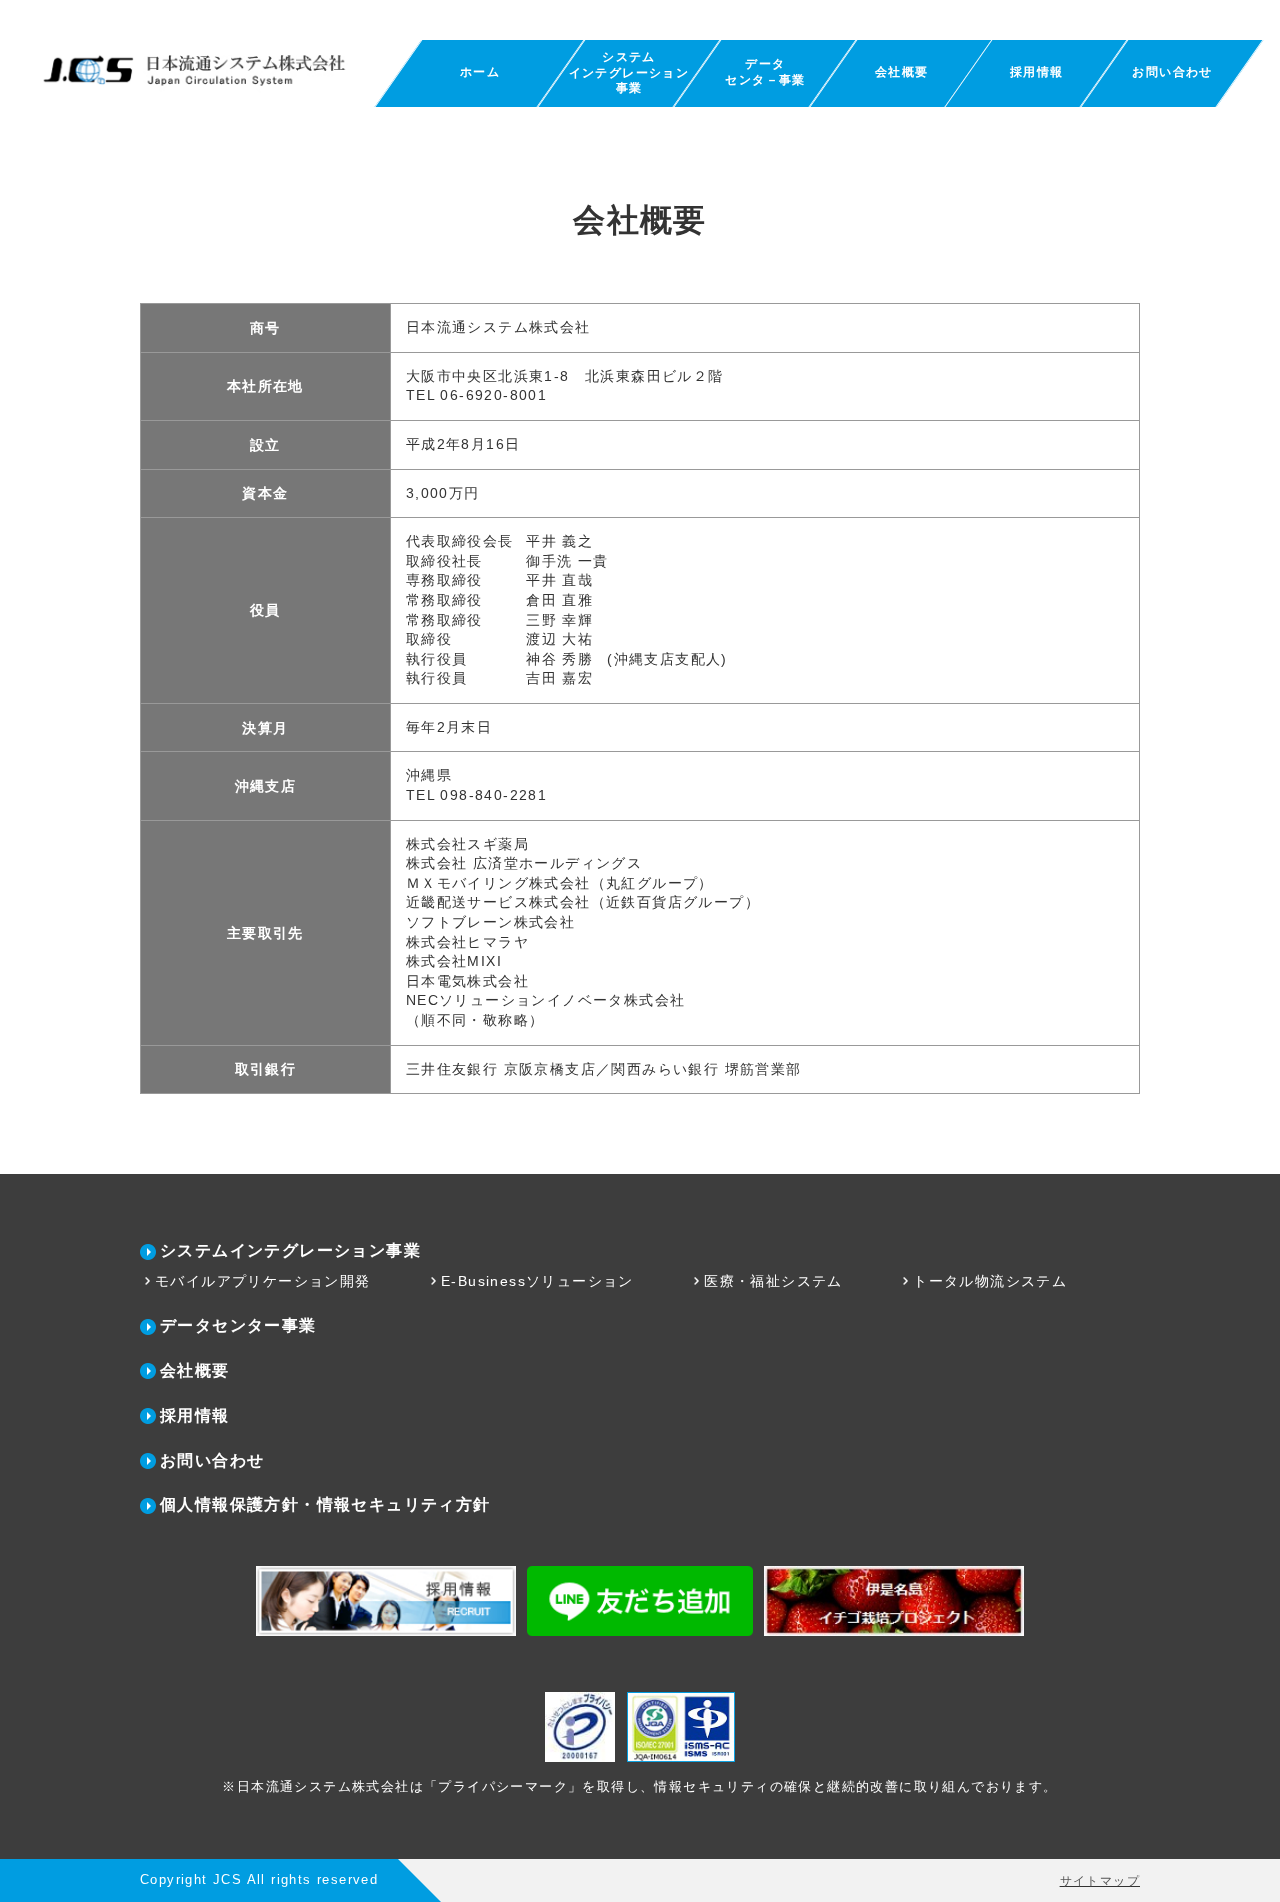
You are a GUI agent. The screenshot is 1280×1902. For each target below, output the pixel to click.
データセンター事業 (238, 1325)
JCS (227, 1879)
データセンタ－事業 (765, 72)
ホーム (480, 72)
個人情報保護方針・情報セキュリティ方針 (325, 1504)
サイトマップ (1100, 1881)
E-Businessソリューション (537, 1281)
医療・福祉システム (773, 1281)
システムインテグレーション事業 (629, 72)
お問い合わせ (1173, 72)
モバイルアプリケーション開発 (263, 1281)
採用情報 (1037, 72)
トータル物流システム (990, 1281)
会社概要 (901, 72)
